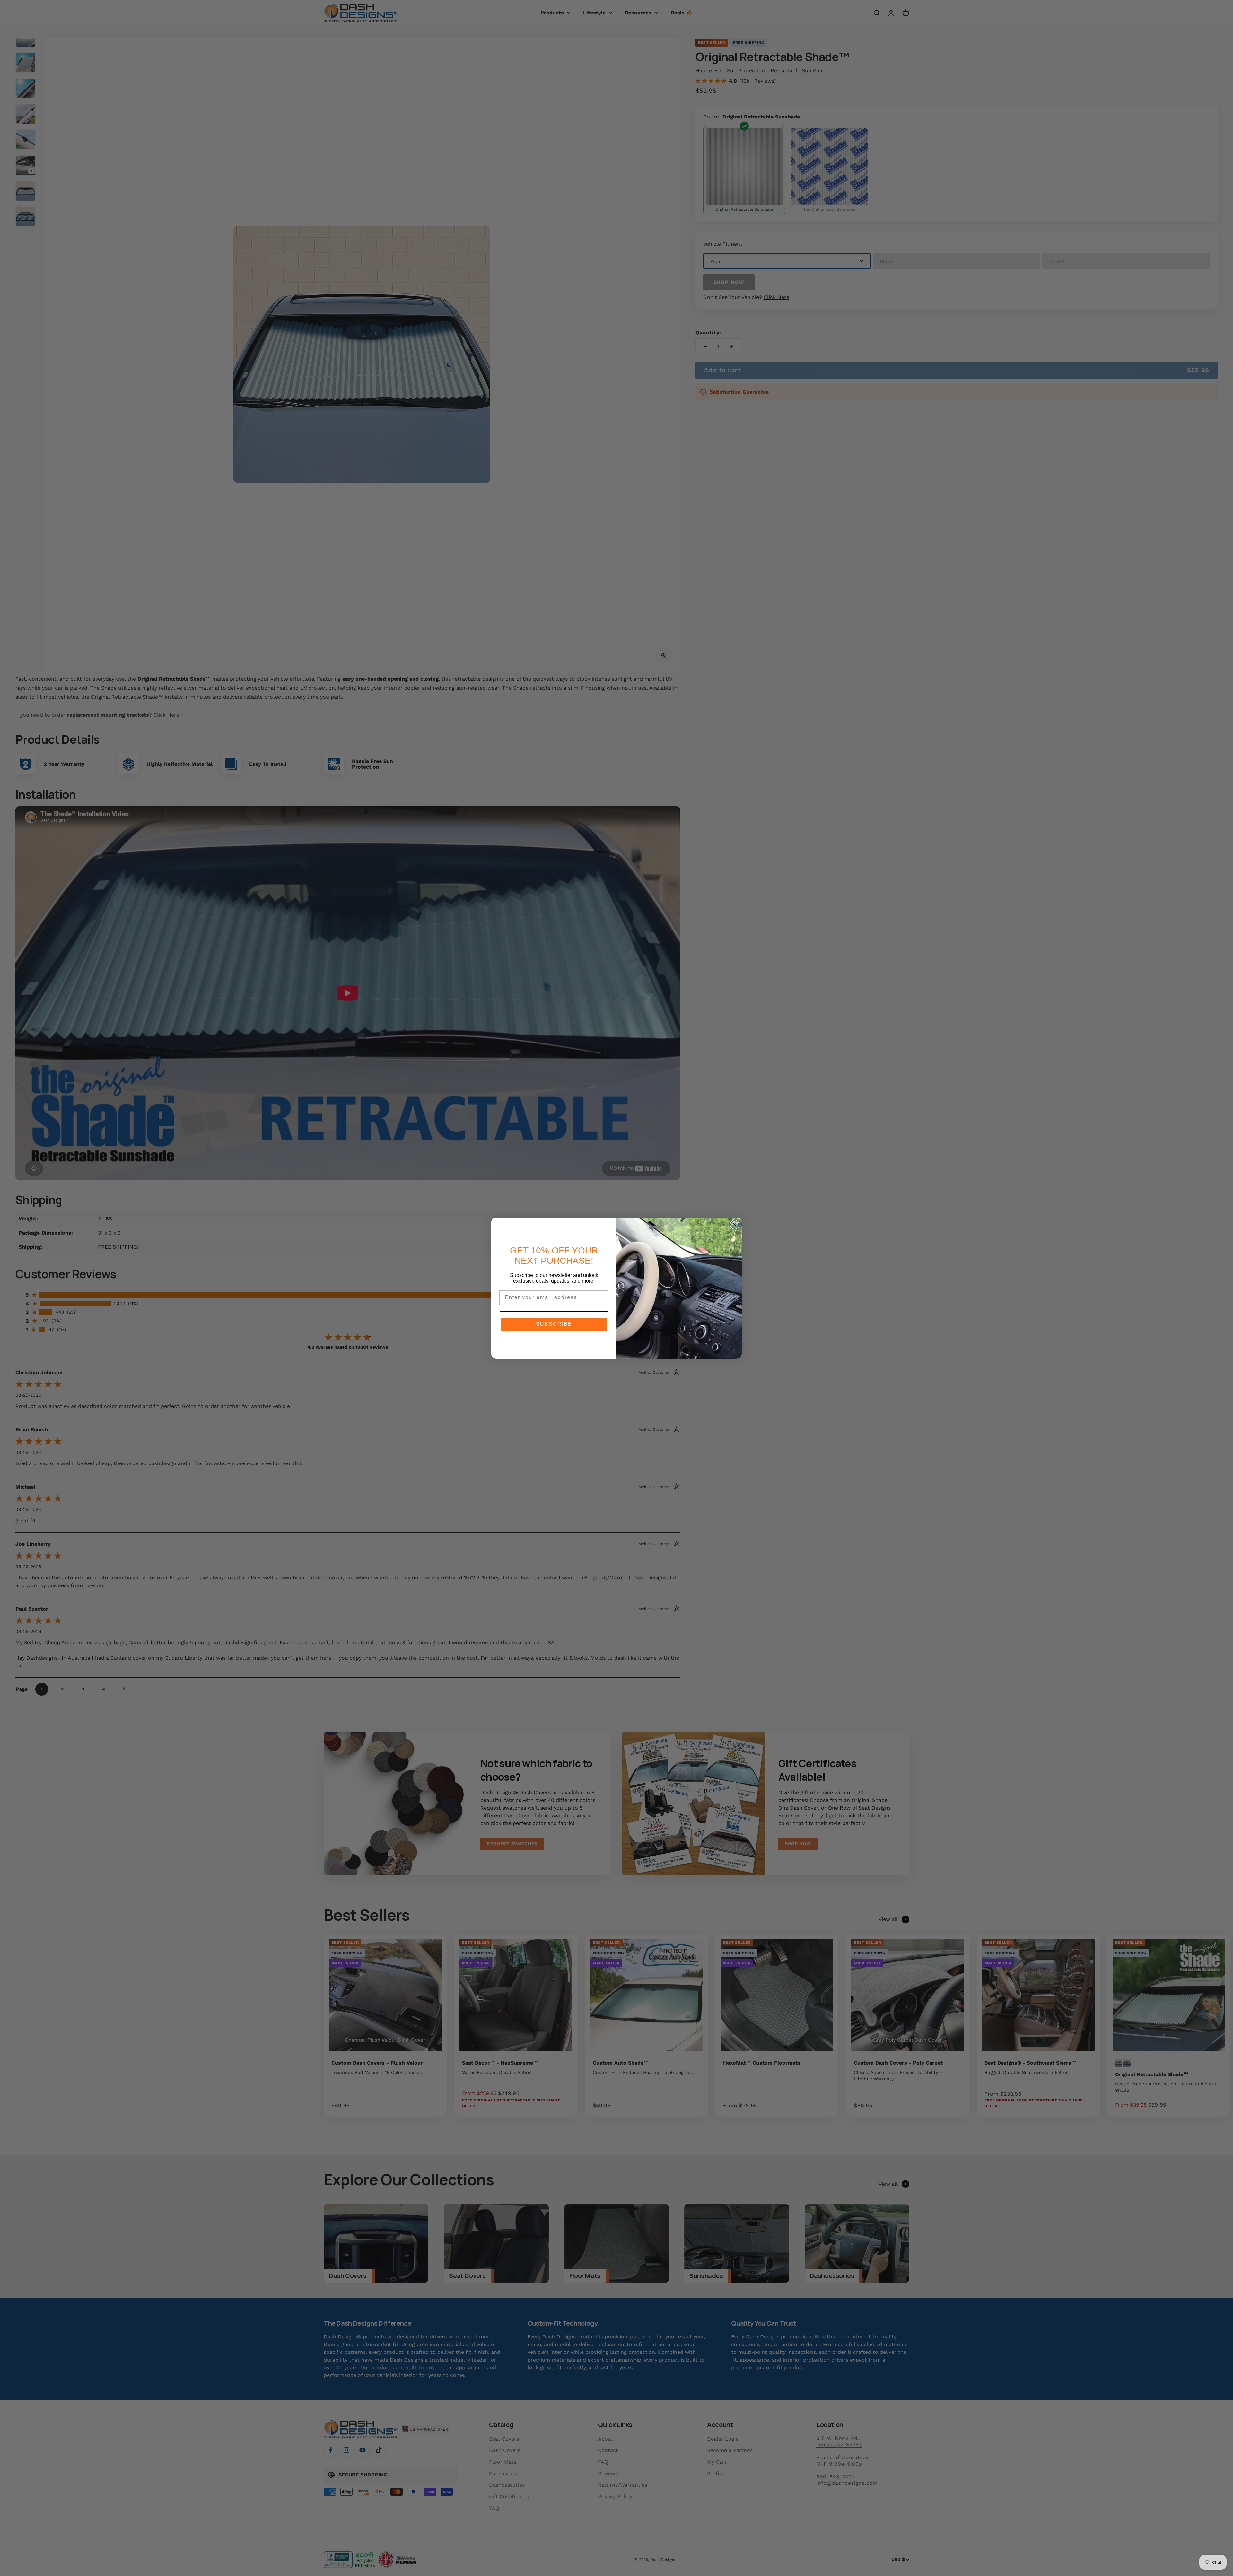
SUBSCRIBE (554, 1324)
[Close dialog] (735, 1225)
